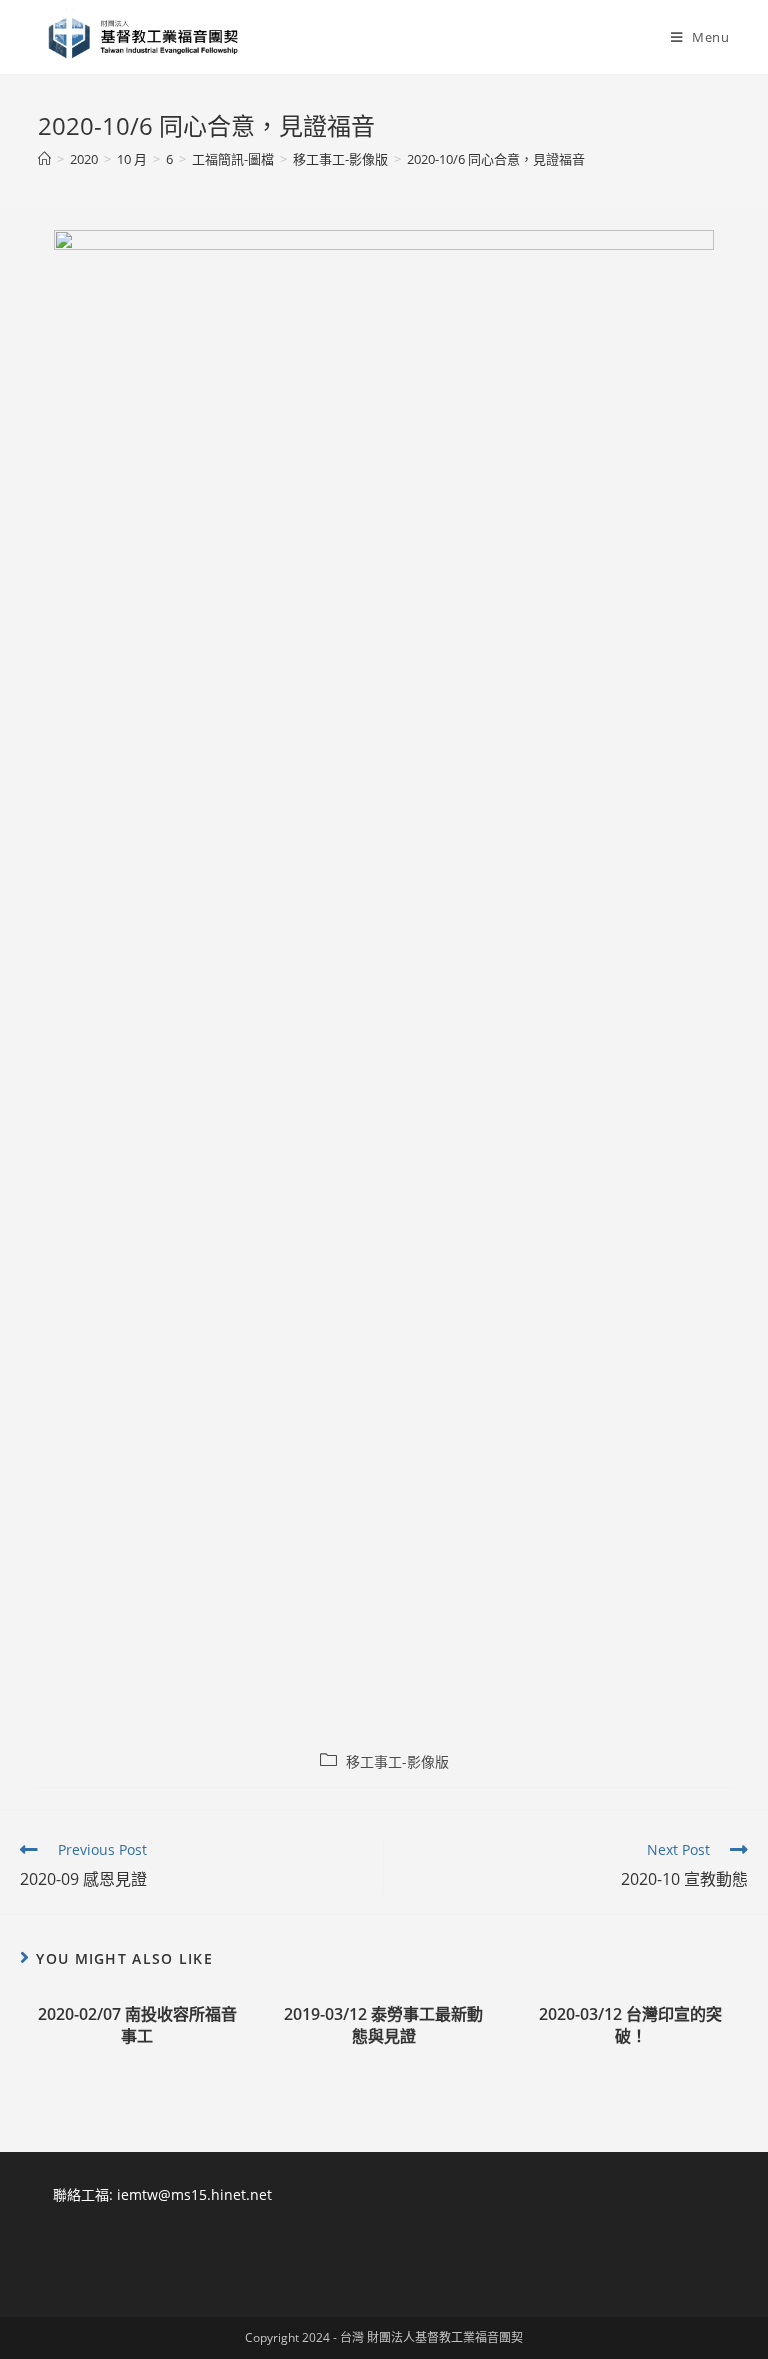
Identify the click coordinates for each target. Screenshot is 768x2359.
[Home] (44, 159)
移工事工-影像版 (397, 1761)
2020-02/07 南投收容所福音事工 (137, 2025)
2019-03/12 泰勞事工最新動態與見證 (383, 2025)
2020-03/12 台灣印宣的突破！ (630, 2025)
